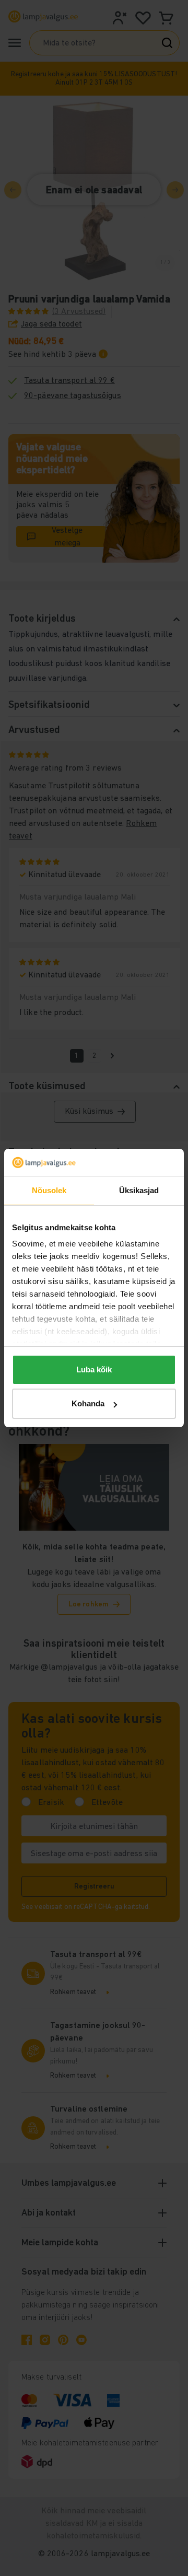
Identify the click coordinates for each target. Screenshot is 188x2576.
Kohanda (88, 1403)
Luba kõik (94, 1369)
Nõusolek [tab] (49, 1190)
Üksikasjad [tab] (139, 1190)
